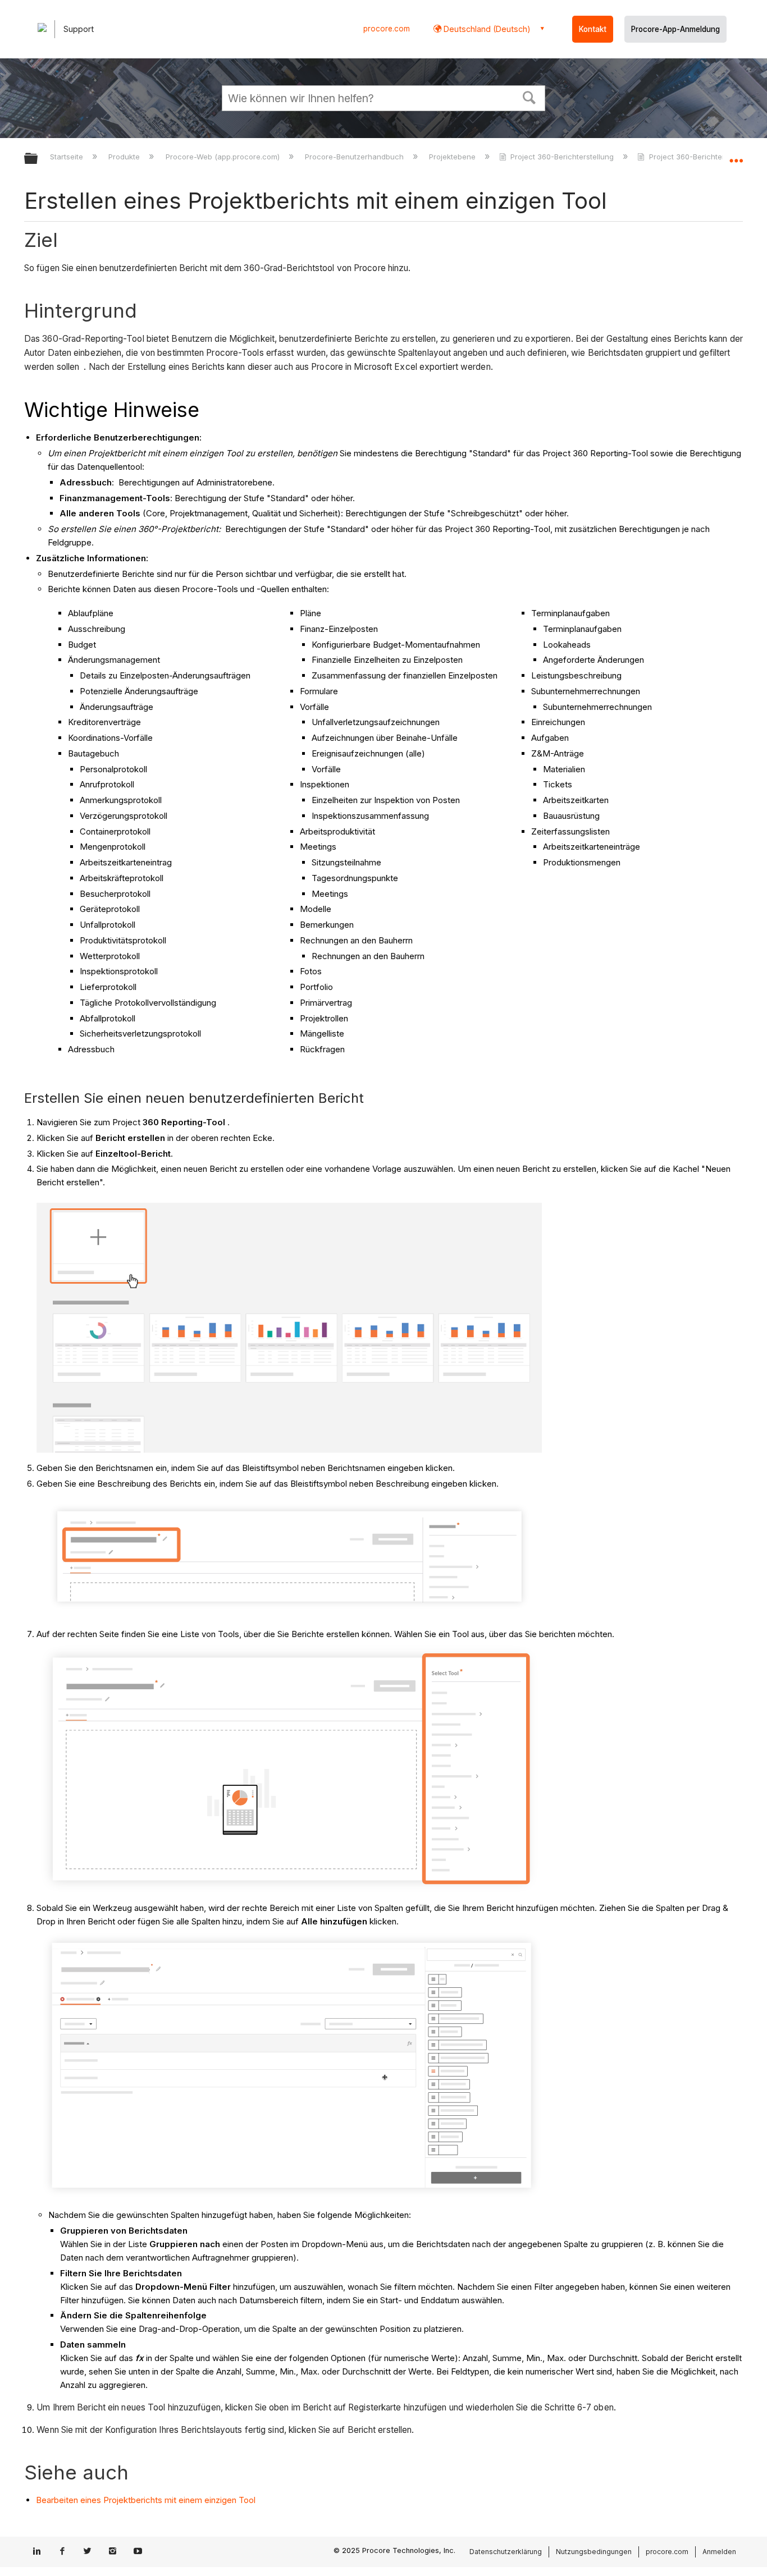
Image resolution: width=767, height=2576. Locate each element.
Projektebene (453, 157)
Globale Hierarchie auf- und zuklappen (38, 159)
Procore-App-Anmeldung (675, 29)
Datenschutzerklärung (506, 2552)
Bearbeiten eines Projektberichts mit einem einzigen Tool (146, 2500)
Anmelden (719, 2552)
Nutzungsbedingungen (594, 2552)
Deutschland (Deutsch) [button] (486, 29)
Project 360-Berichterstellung (562, 157)
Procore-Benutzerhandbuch (355, 157)
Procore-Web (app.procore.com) (223, 157)
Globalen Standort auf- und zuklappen (736, 155)
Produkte (125, 157)
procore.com (387, 29)
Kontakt (593, 29)
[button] (529, 97)
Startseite (68, 157)
